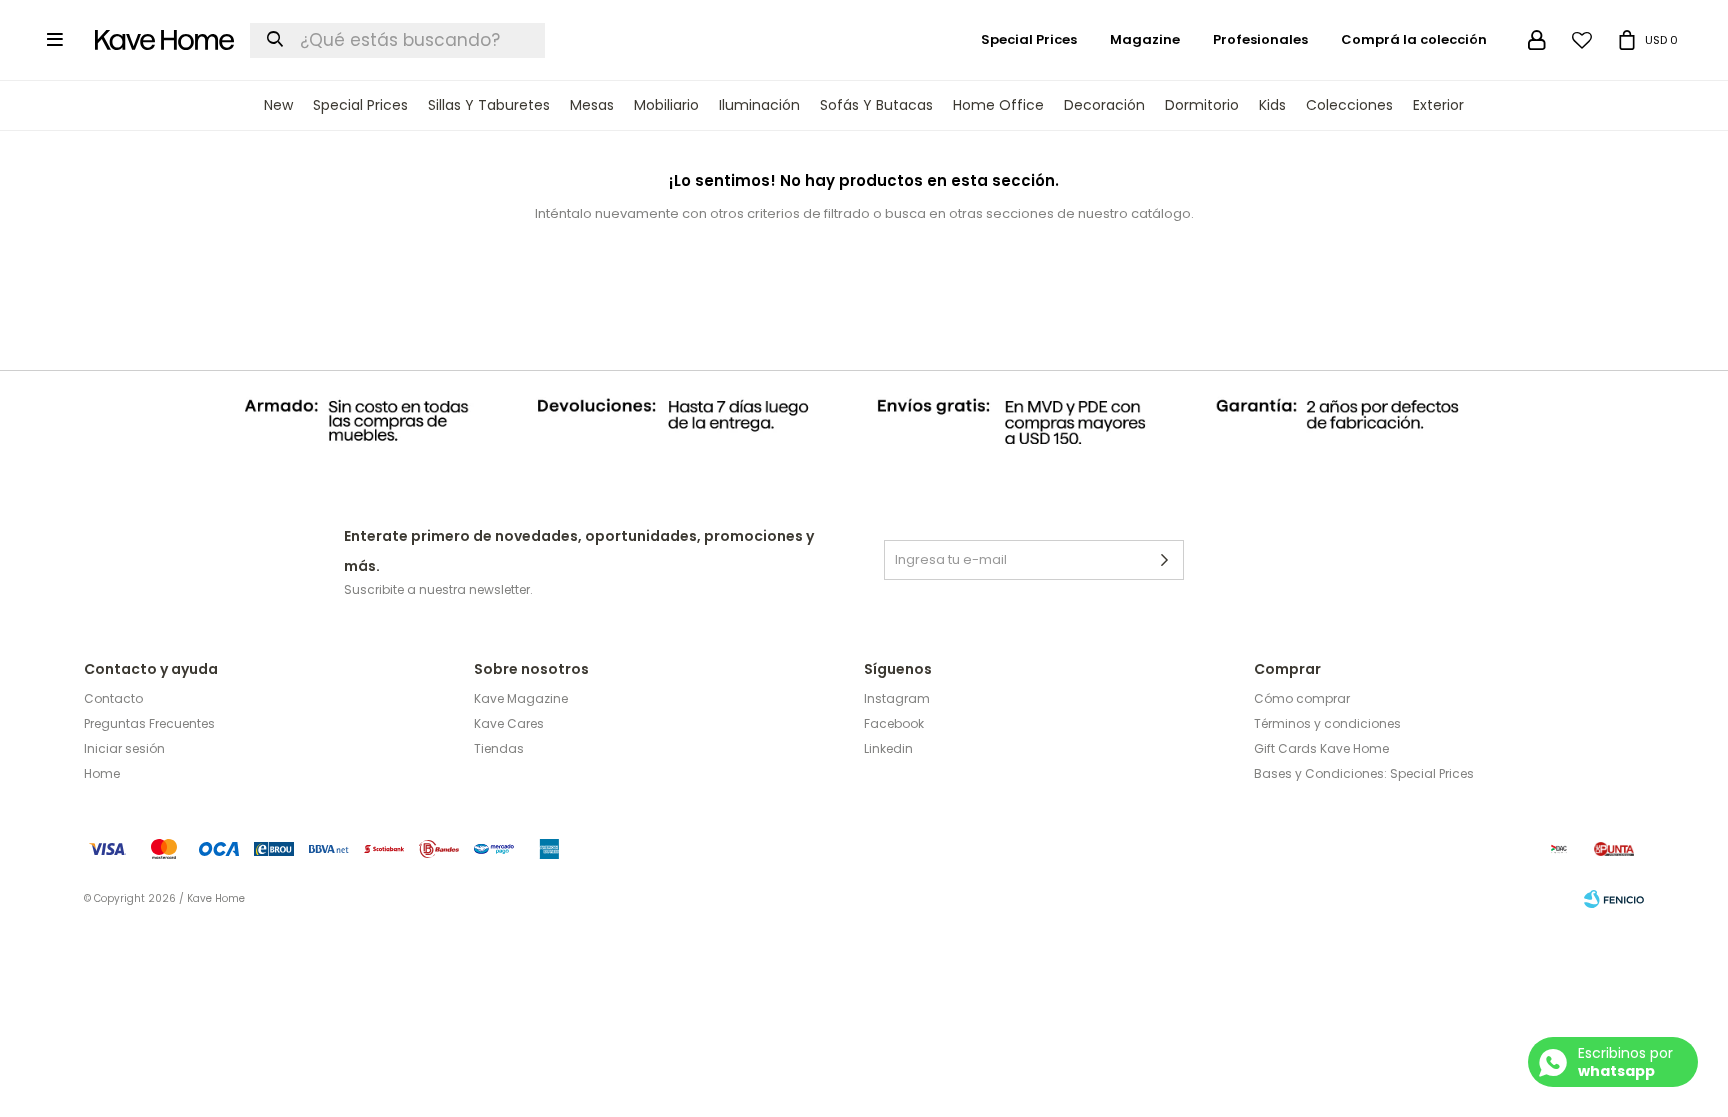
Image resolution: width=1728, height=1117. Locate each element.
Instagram (897, 698)
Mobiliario (666, 105)
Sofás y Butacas (876, 105)
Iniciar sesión (124, 748)
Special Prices (360, 105)
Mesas (592, 105)
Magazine (1145, 39)
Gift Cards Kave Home (1321, 748)
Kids (1272, 105)
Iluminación (759, 105)
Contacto (113, 698)
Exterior (1438, 105)
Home (102, 773)
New (278, 105)
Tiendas (499, 748)
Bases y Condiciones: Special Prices (1364, 773)
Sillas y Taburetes (489, 105)
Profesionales (1260, 39)
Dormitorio (1202, 105)
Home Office (998, 105)
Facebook (894, 723)
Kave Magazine (521, 698)
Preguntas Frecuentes (149, 723)
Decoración (1104, 105)
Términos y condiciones (1327, 723)
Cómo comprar (1302, 698)
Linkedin (888, 748)
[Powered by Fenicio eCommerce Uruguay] (1614, 899)
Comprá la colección (1414, 39)
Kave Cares (509, 723)
